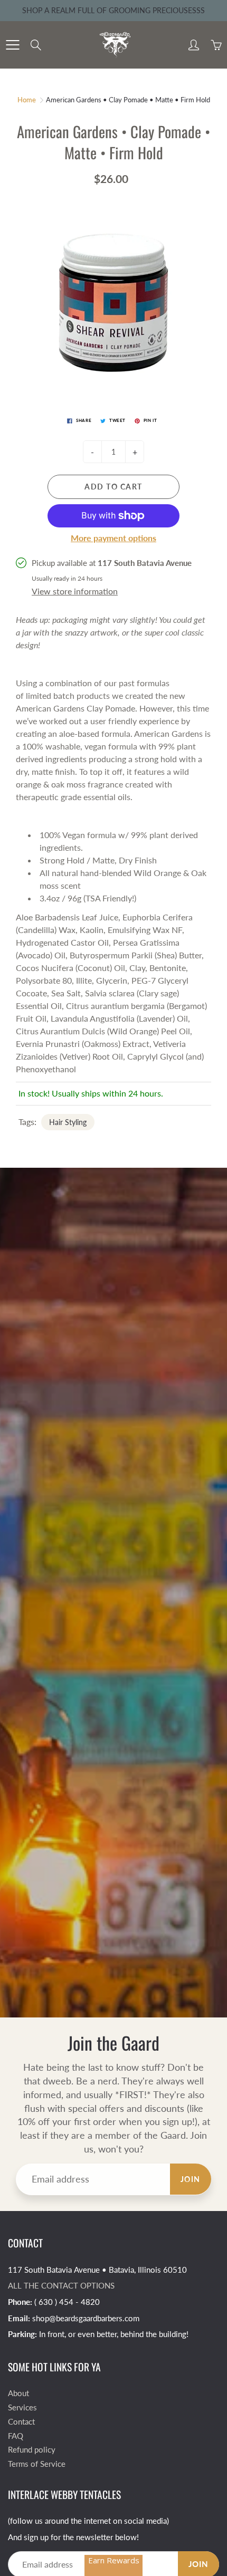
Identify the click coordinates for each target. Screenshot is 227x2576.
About (18, 2393)
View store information (75, 591)
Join (191, 2179)
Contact (21, 2422)
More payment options (113, 538)
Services (22, 2407)
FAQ (16, 2436)
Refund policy (32, 2450)
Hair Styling (68, 1122)
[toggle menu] (12, 45)
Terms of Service (37, 2464)
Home (27, 100)
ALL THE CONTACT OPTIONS (61, 2286)
